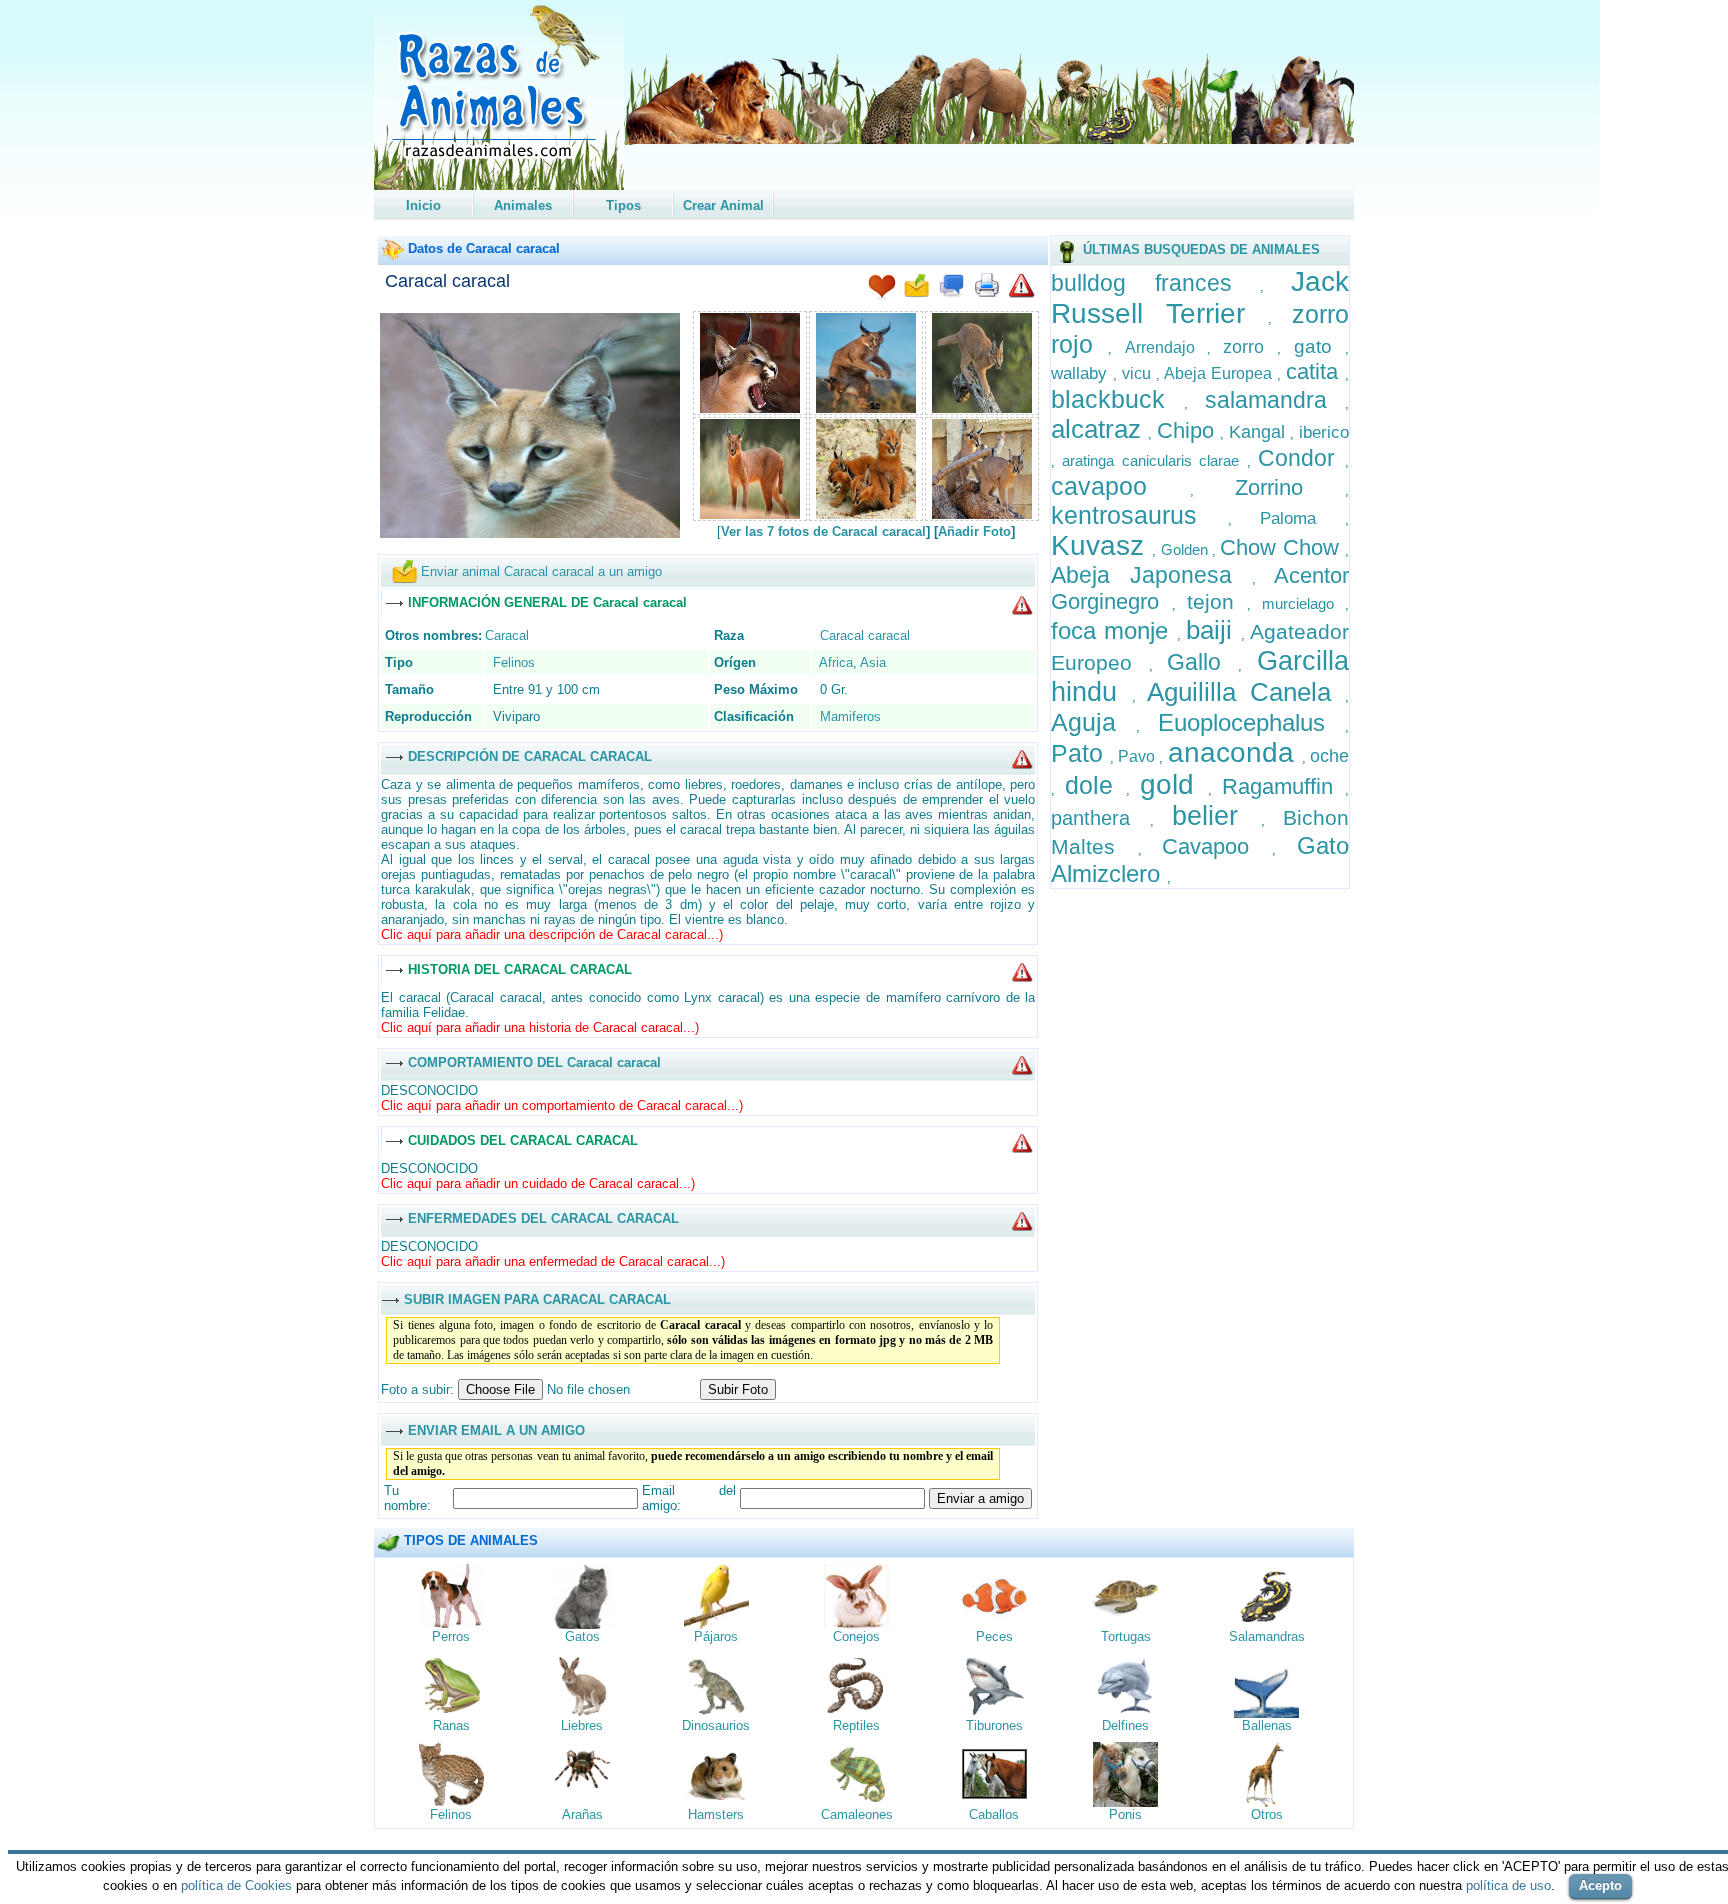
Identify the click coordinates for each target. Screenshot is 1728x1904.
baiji (1213, 630)
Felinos (514, 662)
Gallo (1202, 662)
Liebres (582, 1725)
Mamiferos (850, 716)
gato (1319, 346)
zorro (1250, 347)
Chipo (1189, 430)
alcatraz (1100, 429)
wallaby (1082, 373)
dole (1095, 785)
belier (1216, 816)
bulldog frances (1155, 283)
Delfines (1125, 1725)
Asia (873, 662)
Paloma (1302, 518)
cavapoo (1120, 486)
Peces (994, 1636)
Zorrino (1290, 487)
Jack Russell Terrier (1200, 297)
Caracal (507, 635)
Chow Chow (1282, 547)
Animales (523, 205)
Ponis (1125, 1814)
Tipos (623, 205)
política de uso (1508, 1885)
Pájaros (716, 1636)
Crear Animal (723, 205)
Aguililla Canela (1246, 692)
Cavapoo (1217, 846)
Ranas (451, 1725)
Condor (1301, 458)
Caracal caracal (447, 281)
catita (1315, 371)
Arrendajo (1166, 347)
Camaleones (857, 1814)
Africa (836, 662)
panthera (1100, 818)
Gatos (582, 1636)
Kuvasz (1101, 545)
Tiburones (994, 1725)
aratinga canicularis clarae (1154, 460)
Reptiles (856, 1725)
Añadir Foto (974, 531)
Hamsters (716, 1814)
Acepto (1600, 1885)
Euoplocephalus (1251, 722)
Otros (1267, 1814)
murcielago (1303, 603)
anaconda (1235, 752)
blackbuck (1117, 399)
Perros (451, 1636)
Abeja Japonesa (1151, 575)
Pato (1080, 753)
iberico (1324, 432)
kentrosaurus (1139, 515)
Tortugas (1126, 1636)
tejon (1217, 601)
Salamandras (1267, 1636)
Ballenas (1267, 1725)
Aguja (1093, 722)
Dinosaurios (716, 1725)
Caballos (994, 1814)
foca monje (1114, 630)
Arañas (582, 1814)
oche (1329, 756)
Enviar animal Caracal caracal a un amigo (541, 571)
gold (1174, 784)
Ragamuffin (1283, 786)
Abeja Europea (1220, 373)
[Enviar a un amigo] (917, 287)
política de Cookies (236, 1885)
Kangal (1260, 432)
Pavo (1138, 756)
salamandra (1275, 400)
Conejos (856, 1636)
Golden (1186, 549)
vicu (1139, 373)
